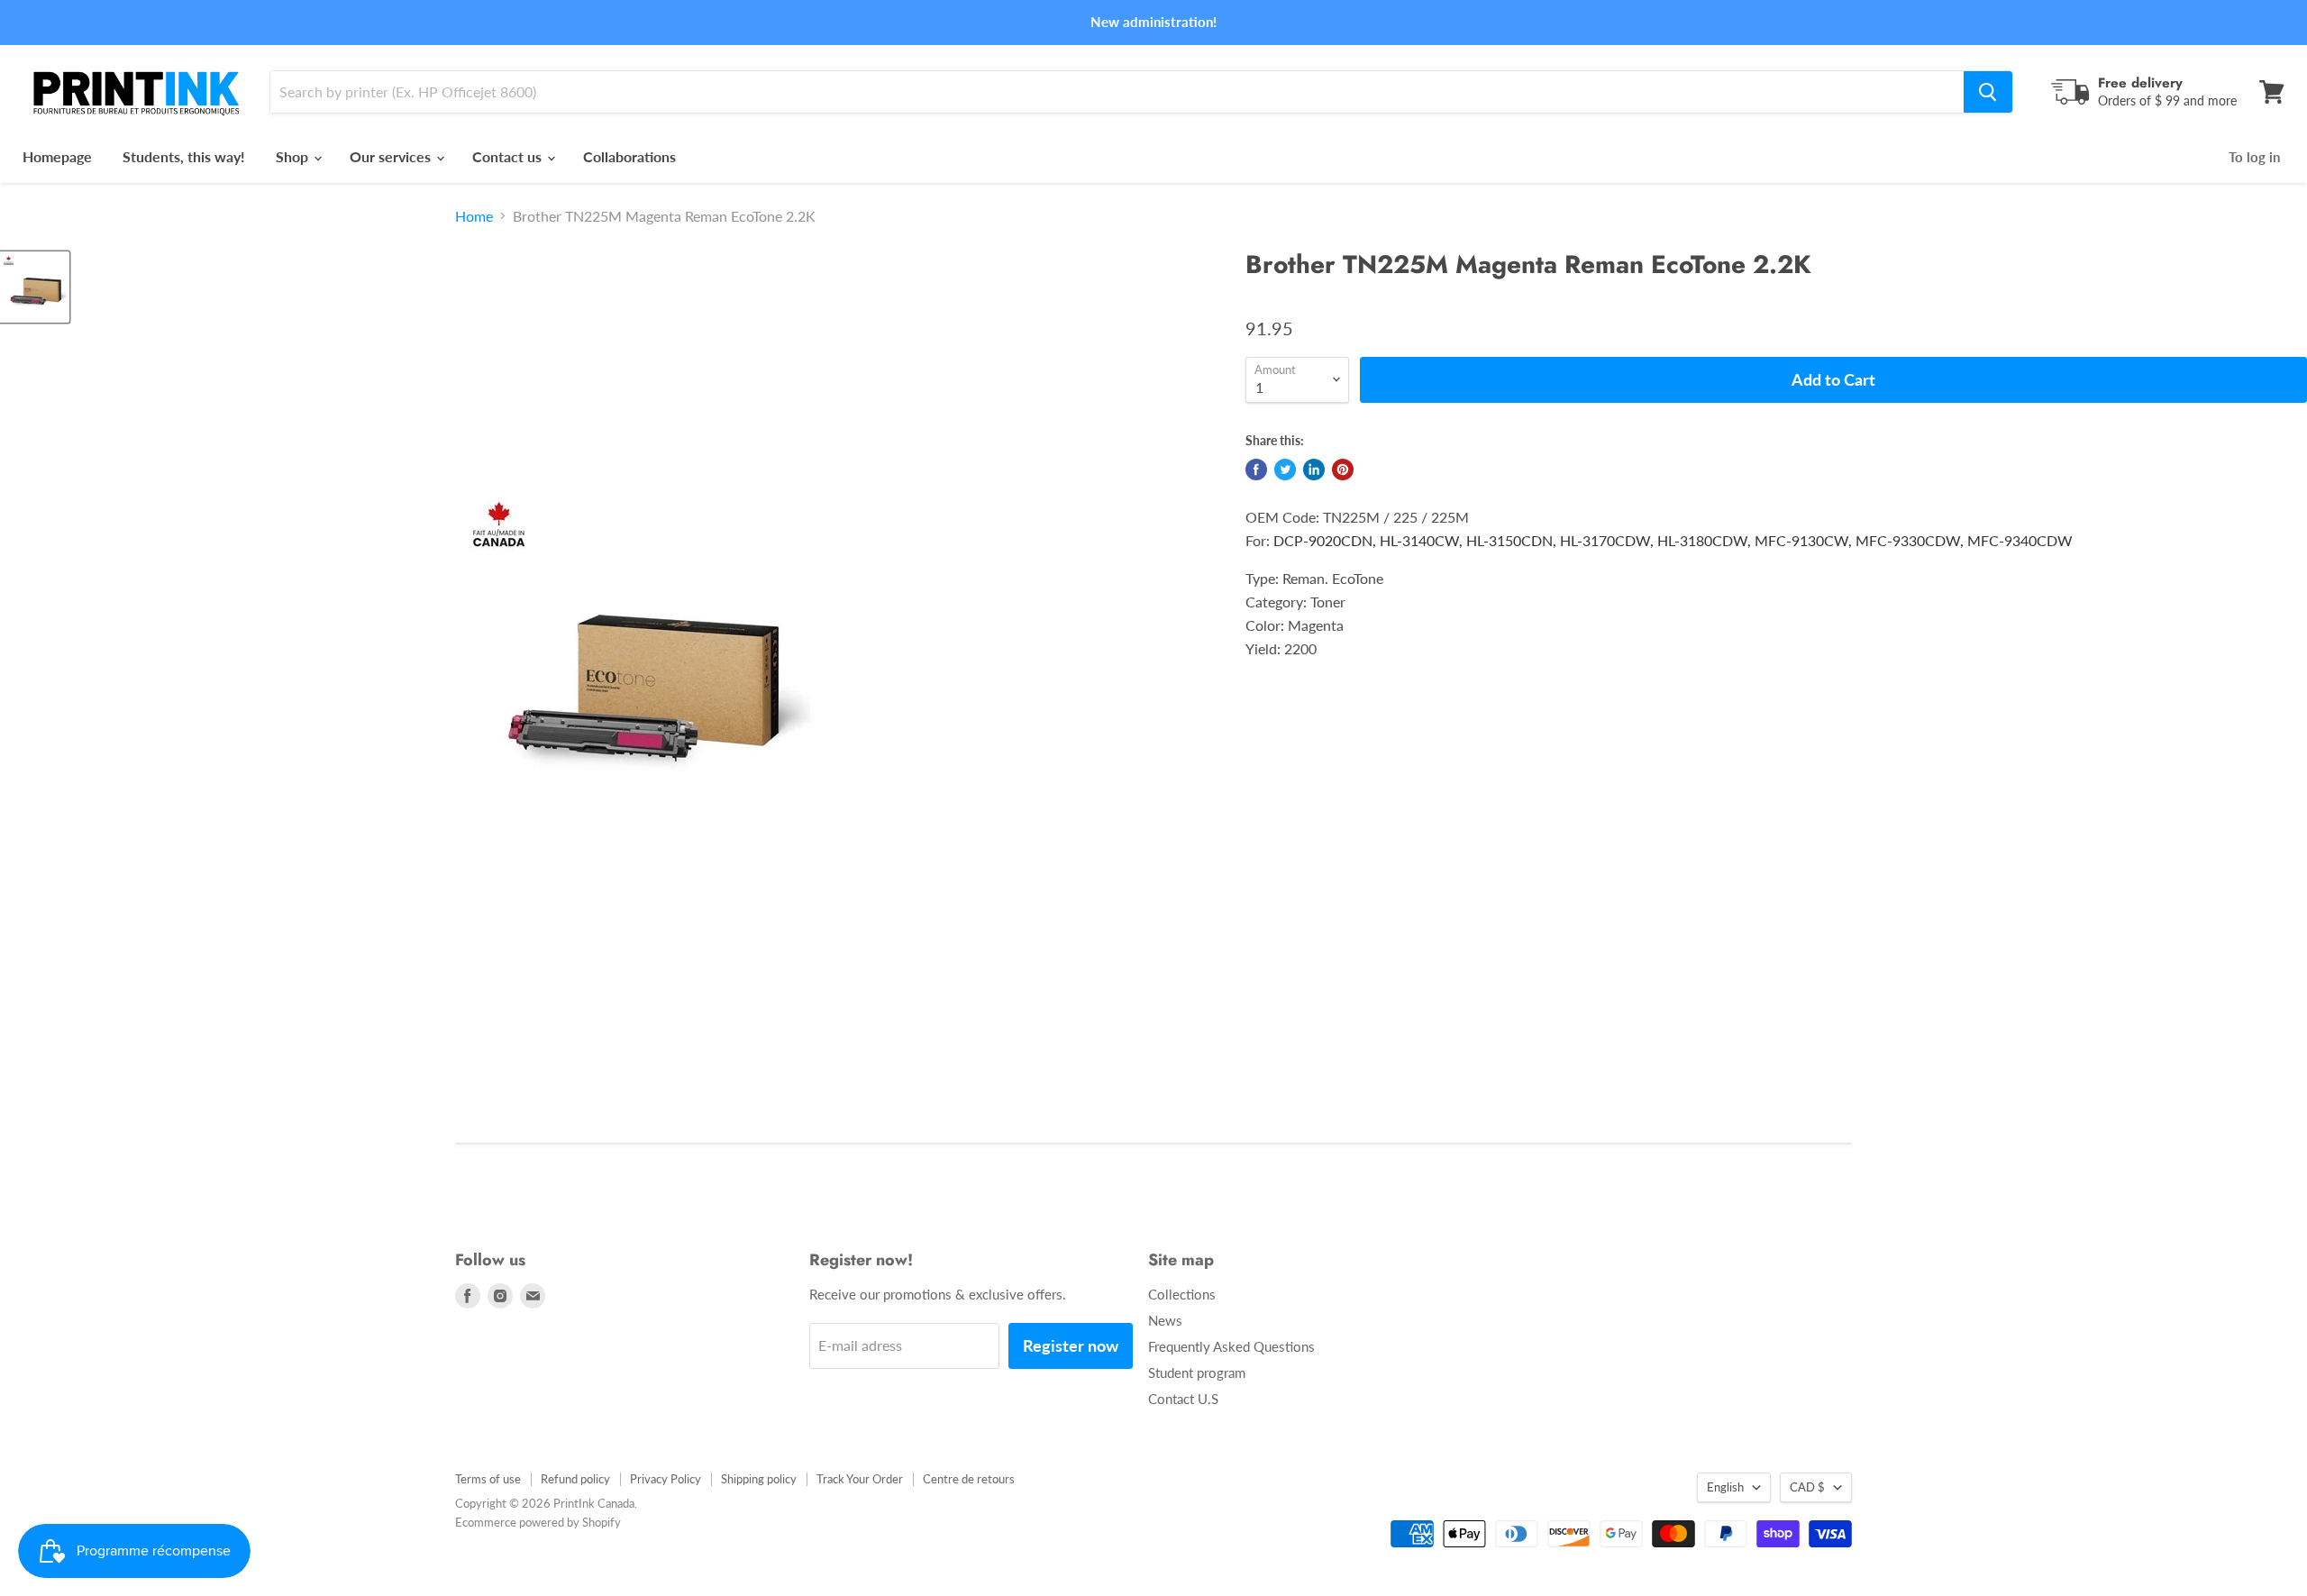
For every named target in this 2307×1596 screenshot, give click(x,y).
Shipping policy (759, 1479)
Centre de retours (969, 1479)
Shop (294, 156)
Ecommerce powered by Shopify (538, 1522)
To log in (2254, 157)
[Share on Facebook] (1256, 470)
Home (474, 216)
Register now (1071, 1345)
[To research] (1988, 92)
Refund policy (575, 1479)
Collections (1182, 1294)
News (1165, 1320)
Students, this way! (184, 156)
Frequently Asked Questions (1231, 1346)
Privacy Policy (666, 1479)
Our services (392, 156)
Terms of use (488, 1479)
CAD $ (1807, 1487)
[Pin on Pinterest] (1343, 470)
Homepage (57, 156)
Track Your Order (860, 1479)
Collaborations (629, 156)
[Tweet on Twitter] (1285, 470)
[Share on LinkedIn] (1314, 470)
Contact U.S (1183, 1399)
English (1725, 1487)
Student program (1197, 1373)
